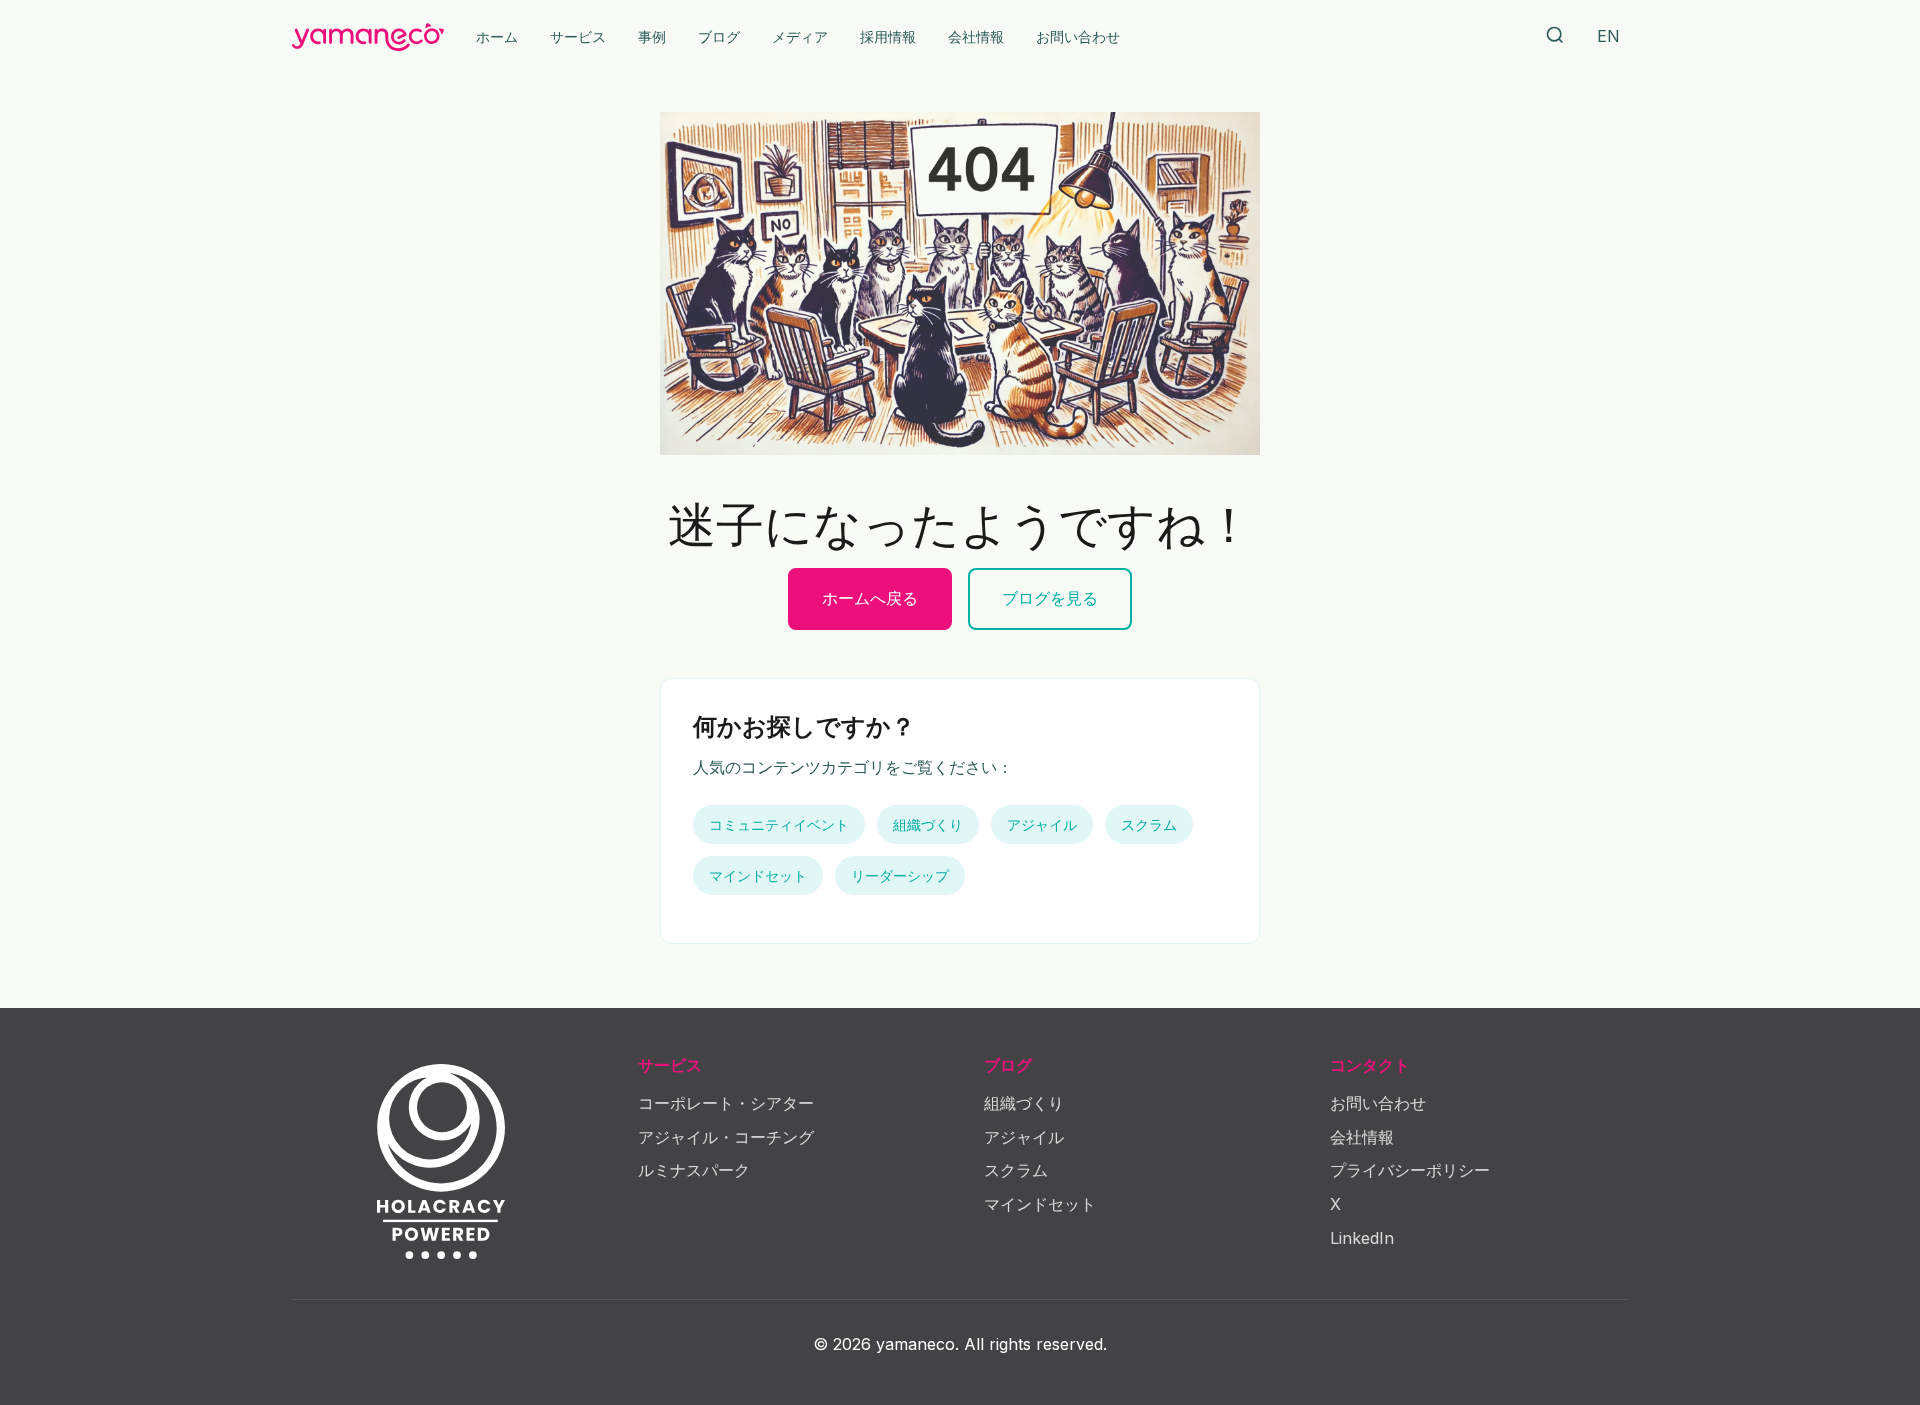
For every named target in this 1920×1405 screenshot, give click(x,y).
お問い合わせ (1078, 36)
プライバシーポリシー (1410, 1170)
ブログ (719, 36)
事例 (652, 36)
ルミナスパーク (694, 1170)
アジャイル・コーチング (726, 1137)
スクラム (1149, 824)
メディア (800, 36)
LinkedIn (1362, 1238)
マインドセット (758, 875)
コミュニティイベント (779, 824)
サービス (578, 36)
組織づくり (928, 824)
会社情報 (976, 36)
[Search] (1555, 36)
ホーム (497, 36)
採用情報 (888, 36)
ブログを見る (1050, 598)
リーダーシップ (900, 875)
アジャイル (1042, 824)
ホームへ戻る (870, 598)
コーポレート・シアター (726, 1103)
